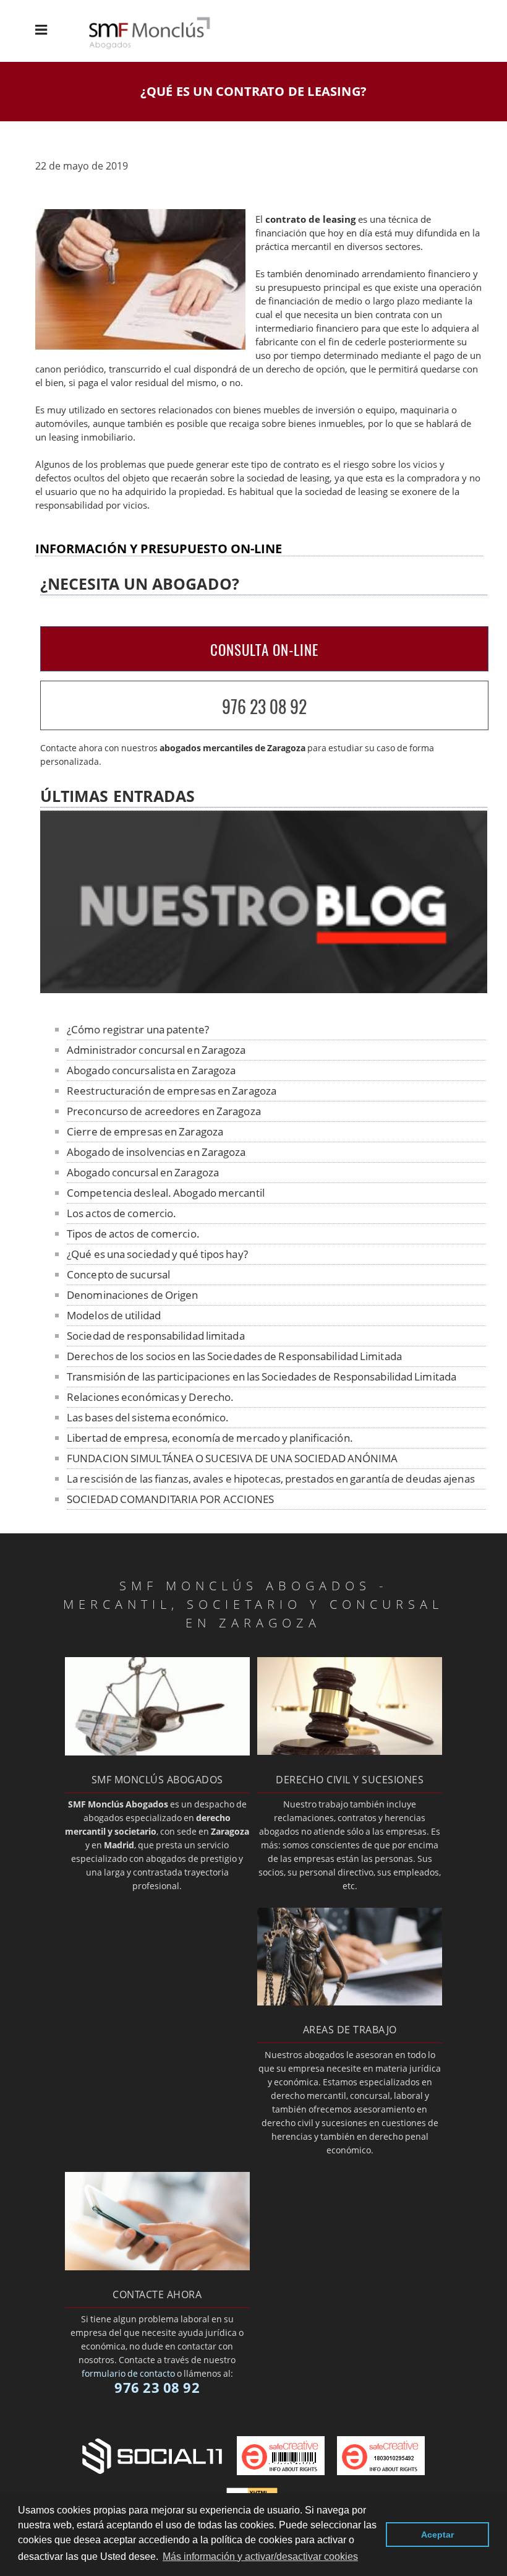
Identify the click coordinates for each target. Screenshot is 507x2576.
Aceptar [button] (437, 2535)
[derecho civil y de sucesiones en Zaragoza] (350, 1751)
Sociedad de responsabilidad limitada (156, 1336)
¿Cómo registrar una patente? (138, 1029)
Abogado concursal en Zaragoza (143, 1172)
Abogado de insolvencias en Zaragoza (156, 1152)
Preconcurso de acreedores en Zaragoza (164, 1111)
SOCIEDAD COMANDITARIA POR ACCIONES (170, 1499)
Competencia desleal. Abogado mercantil (166, 1193)
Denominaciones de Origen (132, 1295)
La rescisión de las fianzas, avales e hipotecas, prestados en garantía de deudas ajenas (271, 1479)
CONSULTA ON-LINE (264, 650)
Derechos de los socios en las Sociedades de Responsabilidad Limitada (234, 1356)
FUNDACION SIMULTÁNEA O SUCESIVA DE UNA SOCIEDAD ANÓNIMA (232, 1458)
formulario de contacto (128, 2373)
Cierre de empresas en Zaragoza (145, 1131)
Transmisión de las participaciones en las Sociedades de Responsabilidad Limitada (262, 1376)
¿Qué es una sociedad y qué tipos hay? (157, 1254)
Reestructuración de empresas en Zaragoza (172, 1091)
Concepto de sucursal (118, 1274)
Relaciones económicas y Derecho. (150, 1397)
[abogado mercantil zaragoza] (157, 1752)
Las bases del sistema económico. (148, 1417)
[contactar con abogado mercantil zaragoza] (157, 2267)
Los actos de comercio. (121, 1213)
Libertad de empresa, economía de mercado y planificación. (210, 1438)
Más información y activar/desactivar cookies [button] (260, 2557)
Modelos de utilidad (114, 1315)
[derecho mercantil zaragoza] (160, 47)
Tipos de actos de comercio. (133, 1234)
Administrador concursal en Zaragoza (156, 1050)
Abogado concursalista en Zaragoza (151, 1070)
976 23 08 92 (264, 706)
